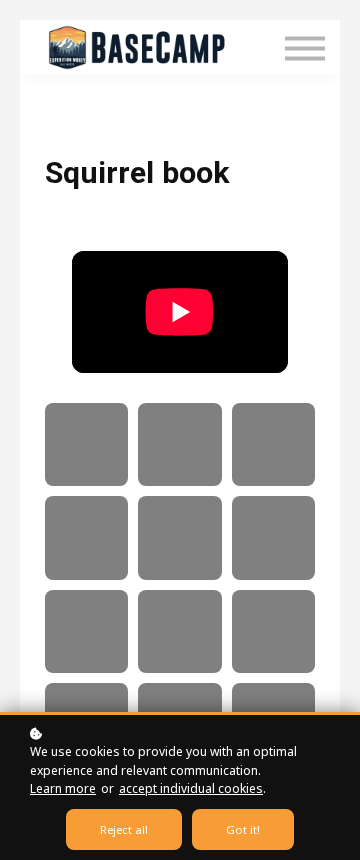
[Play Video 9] (273, 631)
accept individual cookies (191, 788)
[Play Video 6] (273, 537)
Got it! (243, 829)
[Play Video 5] (179, 537)
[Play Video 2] (179, 444)
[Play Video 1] (86, 444)
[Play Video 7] (86, 631)
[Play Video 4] (86, 537)
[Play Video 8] (179, 631)
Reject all (124, 829)
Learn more (63, 788)
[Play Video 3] (273, 444)
